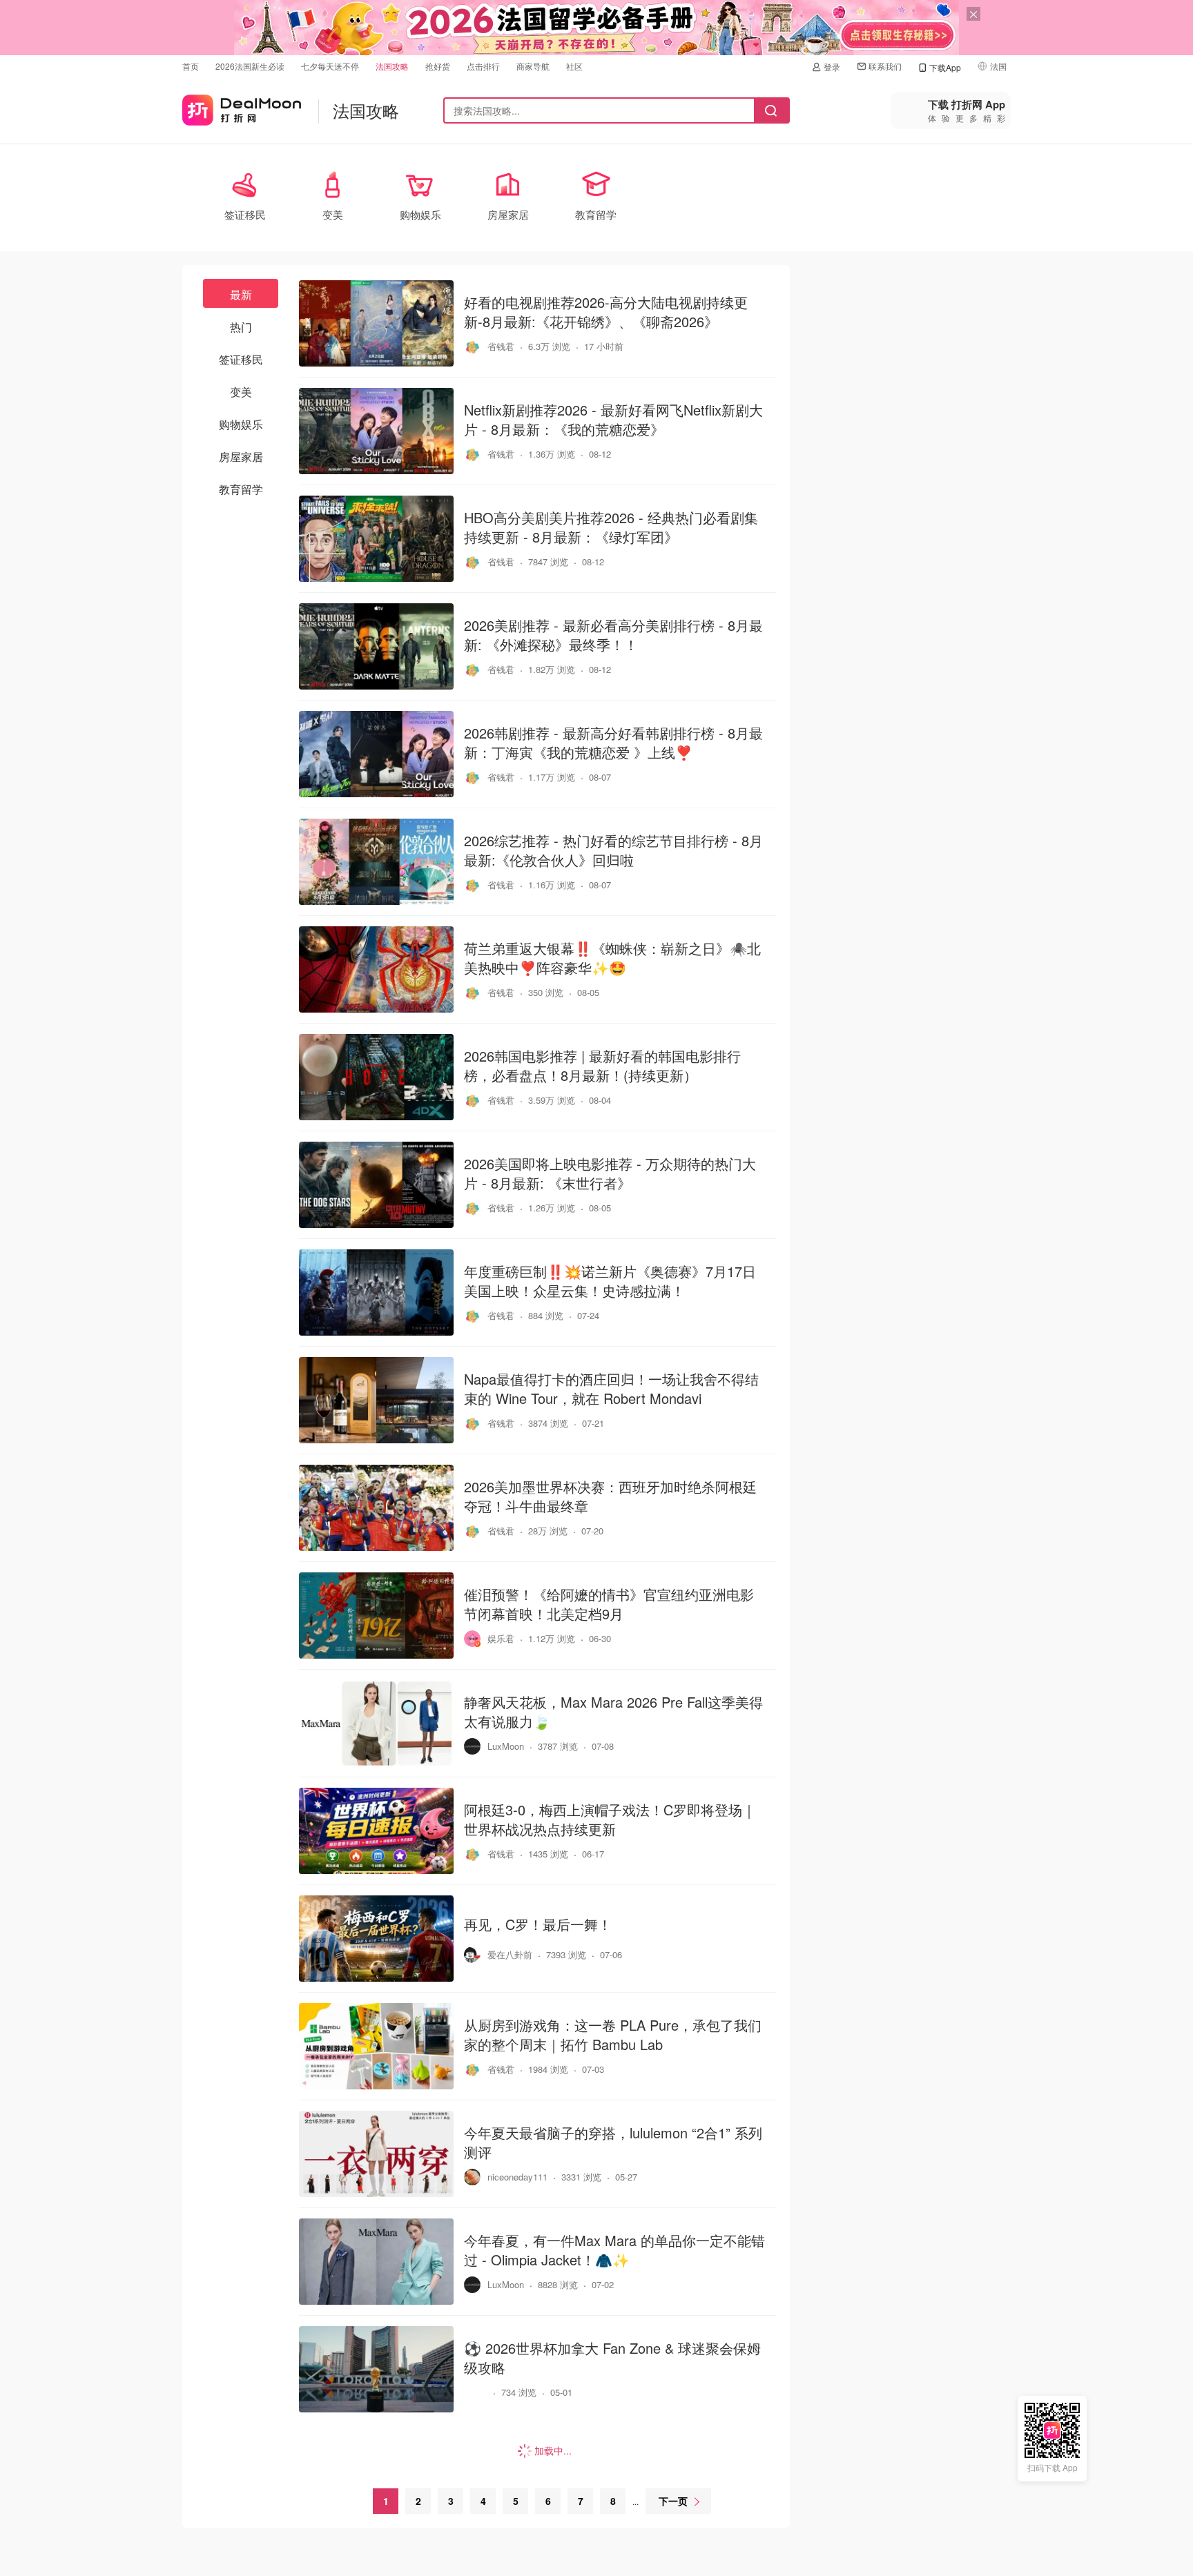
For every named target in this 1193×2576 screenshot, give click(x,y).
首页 (191, 66)
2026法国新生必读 (250, 66)
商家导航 (533, 66)
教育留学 (241, 489)
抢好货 (438, 66)
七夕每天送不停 (330, 66)
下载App (945, 67)
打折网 (242, 107)
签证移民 (241, 359)
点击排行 (483, 66)
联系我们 (885, 66)
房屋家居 (241, 457)
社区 (574, 66)
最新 (241, 294)
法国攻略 (392, 66)
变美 (241, 392)
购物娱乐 (241, 424)
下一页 (673, 2501)
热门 (241, 327)
